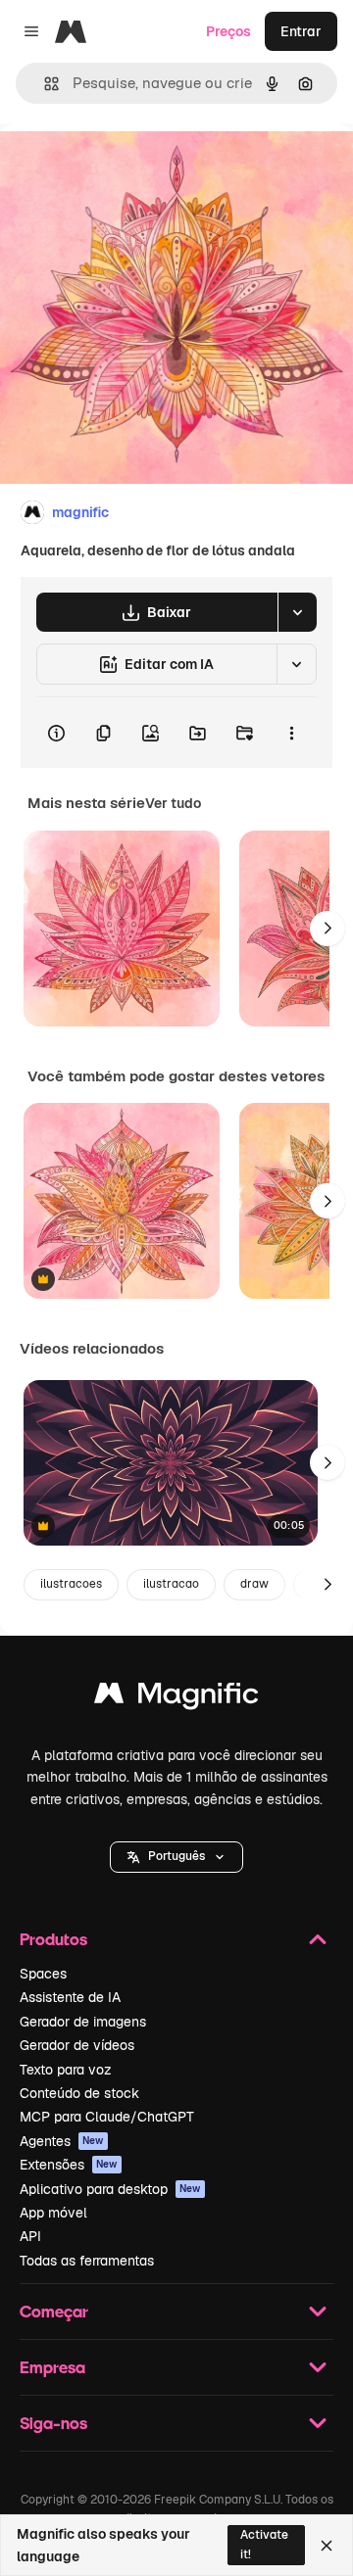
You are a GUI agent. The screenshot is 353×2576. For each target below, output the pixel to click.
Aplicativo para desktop (110, 2189)
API (30, 2236)
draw (254, 1584)
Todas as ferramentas (87, 2261)
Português (176, 1856)
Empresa (52, 2367)
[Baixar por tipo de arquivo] (297, 612)
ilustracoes (71, 1584)
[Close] (327, 2546)
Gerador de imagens (83, 2022)
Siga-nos (53, 2423)
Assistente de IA (70, 1997)
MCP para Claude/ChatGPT (107, 2117)
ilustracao (171, 1584)
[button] (176, 1857)
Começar (54, 2311)
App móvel (53, 2213)
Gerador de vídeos (77, 2045)
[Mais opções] (291, 733)
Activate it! (264, 2544)
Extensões (69, 2165)
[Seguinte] (328, 929)
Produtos (53, 1939)
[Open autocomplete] (44, 84)
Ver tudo (173, 803)
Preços (228, 31)
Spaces (43, 1974)
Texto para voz (66, 2070)
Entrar (301, 31)
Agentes (62, 2141)
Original (126, 168)
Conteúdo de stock (79, 2093)
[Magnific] (176, 1698)
